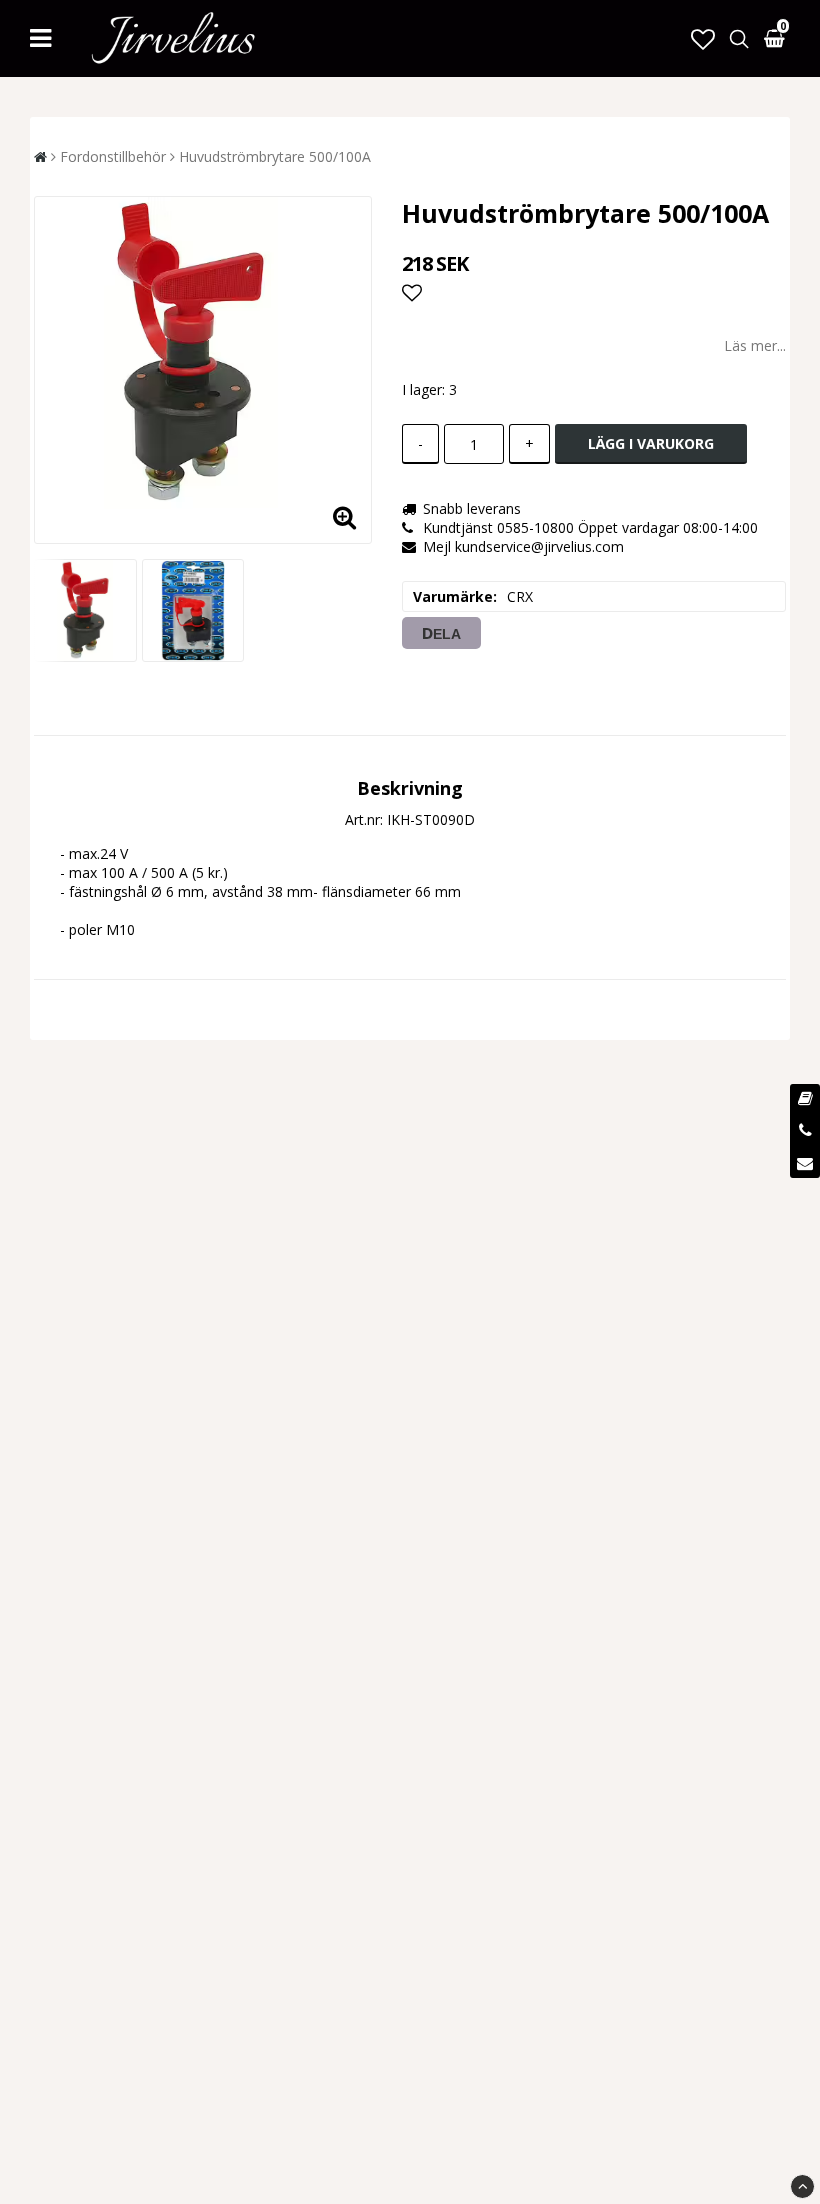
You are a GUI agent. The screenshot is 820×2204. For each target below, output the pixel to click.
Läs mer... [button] (755, 345)
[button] (703, 38)
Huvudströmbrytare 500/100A (275, 156)
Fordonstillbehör (113, 156)
